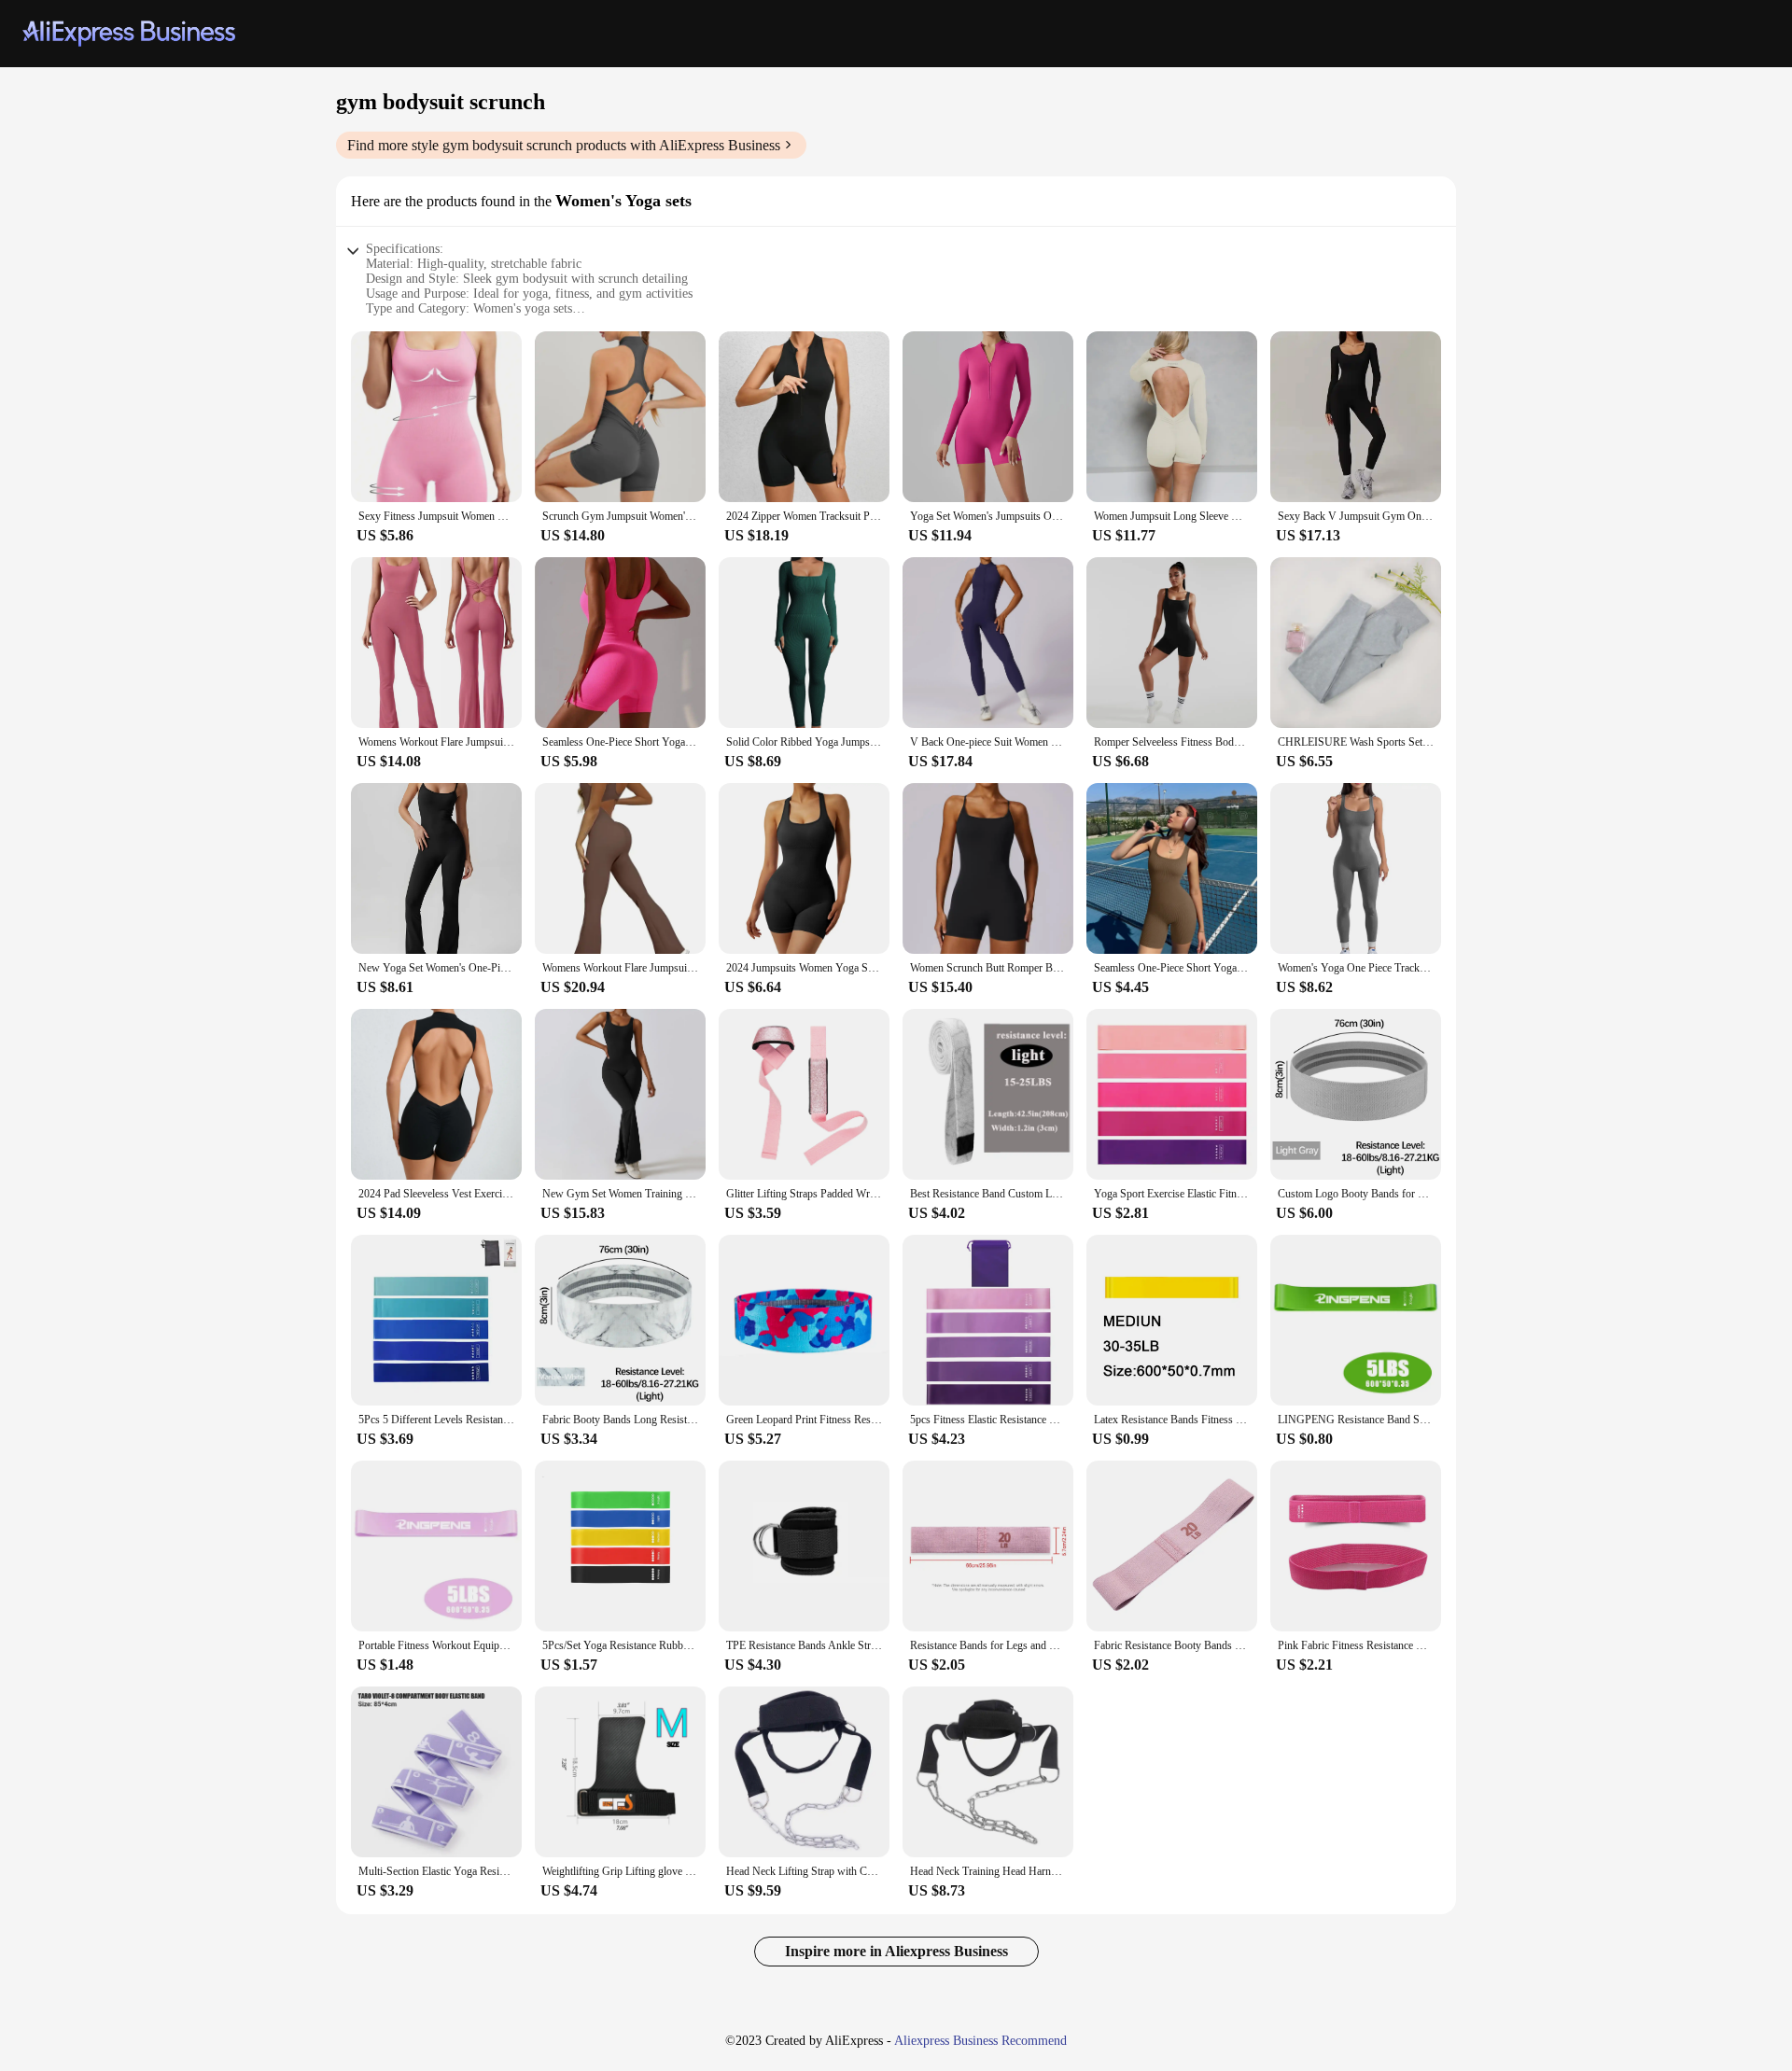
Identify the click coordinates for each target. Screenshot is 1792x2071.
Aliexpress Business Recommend (980, 2041)
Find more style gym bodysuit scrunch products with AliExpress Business (564, 145)
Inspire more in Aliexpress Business (896, 1951)
